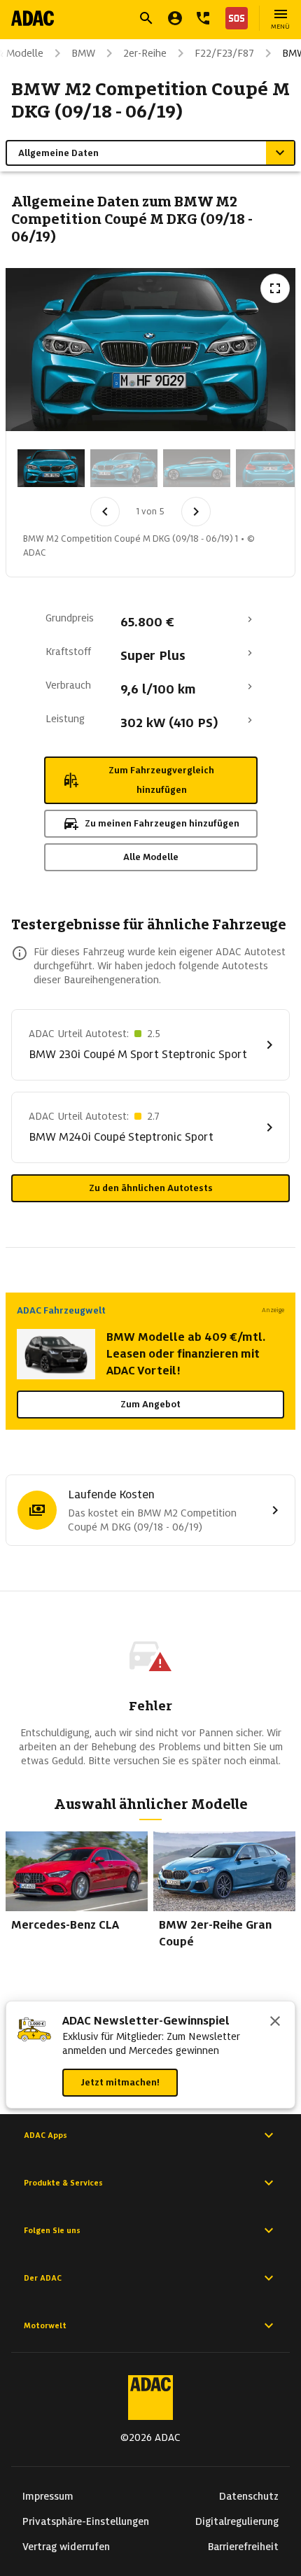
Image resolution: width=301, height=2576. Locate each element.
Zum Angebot (150, 1404)
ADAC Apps (45, 2135)
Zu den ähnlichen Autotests (151, 1188)
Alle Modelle (151, 857)
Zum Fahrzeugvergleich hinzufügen (161, 780)
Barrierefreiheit (243, 2547)
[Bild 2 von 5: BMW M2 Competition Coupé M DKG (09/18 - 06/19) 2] (124, 468)
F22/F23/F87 (224, 53)
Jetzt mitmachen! (120, 2082)
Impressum (48, 2496)
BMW (83, 53)
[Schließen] (275, 2022)
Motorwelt (45, 2325)
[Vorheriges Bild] (105, 512)
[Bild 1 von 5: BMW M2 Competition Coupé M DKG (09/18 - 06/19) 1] (51, 468)
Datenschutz (249, 2496)
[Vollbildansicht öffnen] (275, 288)
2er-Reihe (145, 53)
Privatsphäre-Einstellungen (86, 2521)
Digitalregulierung (237, 2521)
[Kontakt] (203, 18)
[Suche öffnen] (146, 18)
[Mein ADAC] (175, 18)
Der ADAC (43, 2278)
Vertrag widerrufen (66, 2547)
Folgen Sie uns (52, 2230)
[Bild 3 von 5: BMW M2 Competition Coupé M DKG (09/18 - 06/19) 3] (197, 468)
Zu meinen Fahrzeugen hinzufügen (162, 823)
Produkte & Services (63, 2183)
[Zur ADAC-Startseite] (33, 18)
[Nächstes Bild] (196, 512)
